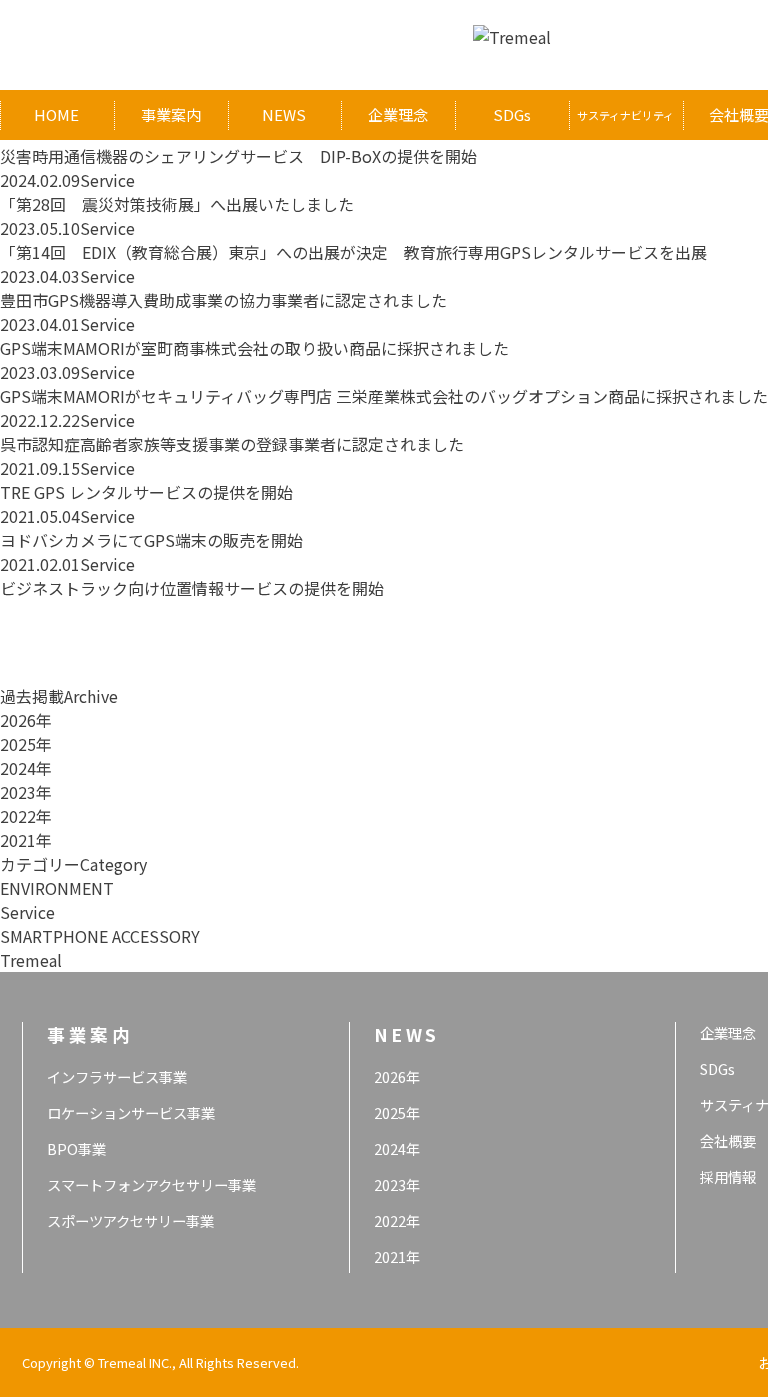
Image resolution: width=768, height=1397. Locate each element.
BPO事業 (76, 1148)
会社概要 (728, 1140)
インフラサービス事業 (117, 1076)
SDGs (512, 114)
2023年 (26, 792)
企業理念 (398, 114)
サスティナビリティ (625, 115)
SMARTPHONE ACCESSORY (100, 936)
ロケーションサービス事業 (131, 1112)
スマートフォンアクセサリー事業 (151, 1184)
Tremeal (31, 960)
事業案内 (171, 114)
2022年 (26, 816)
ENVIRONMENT (57, 888)
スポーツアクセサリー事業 (130, 1220)
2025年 (26, 744)
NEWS (284, 114)
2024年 (26, 768)
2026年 (26, 720)
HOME (56, 114)
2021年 (26, 840)
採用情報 (728, 1176)
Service (27, 912)
